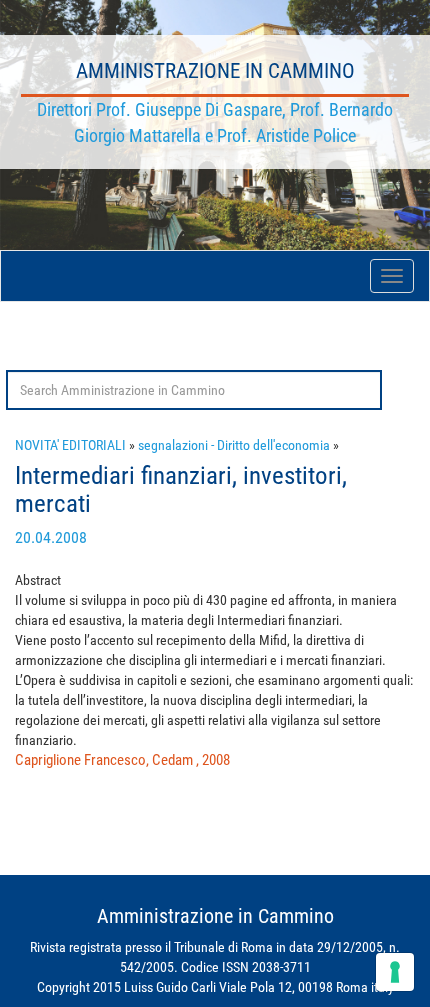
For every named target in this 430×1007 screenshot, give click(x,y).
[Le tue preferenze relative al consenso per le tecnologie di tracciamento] (395, 972)
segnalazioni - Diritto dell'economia (234, 445)
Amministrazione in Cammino (215, 71)
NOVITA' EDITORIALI (70, 445)
